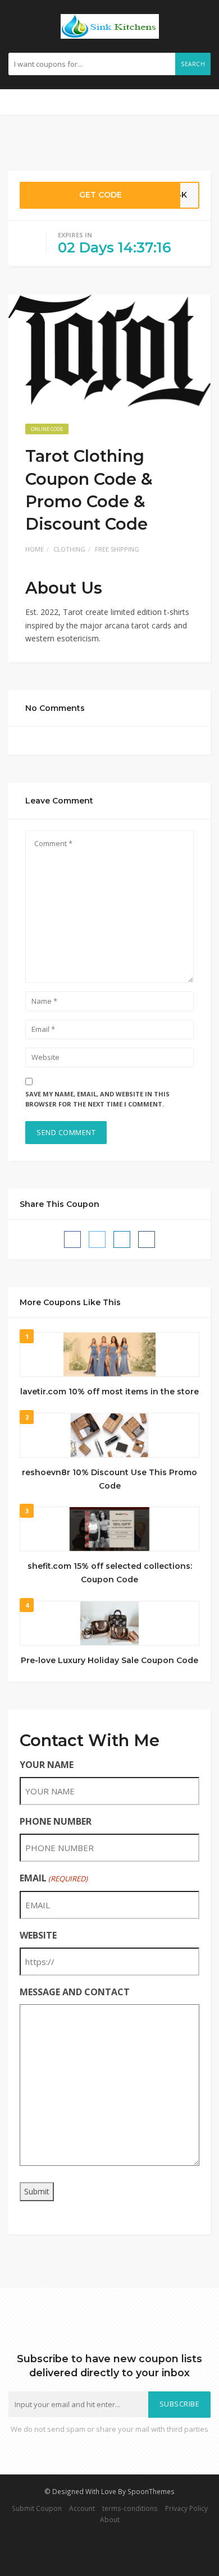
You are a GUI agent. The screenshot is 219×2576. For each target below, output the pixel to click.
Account (82, 2508)
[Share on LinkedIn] (122, 1239)
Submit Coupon (37, 2508)
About (110, 2519)
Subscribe (180, 2404)
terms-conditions (130, 2508)
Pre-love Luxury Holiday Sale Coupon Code (109, 1660)
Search (193, 64)
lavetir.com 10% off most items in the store (109, 1392)
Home (35, 549)
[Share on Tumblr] (147, 1239)
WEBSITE (38, 1935)
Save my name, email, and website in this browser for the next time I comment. (97, 1099)
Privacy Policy (186, 2508)
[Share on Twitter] (97, 1239)
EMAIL (54, 1878)
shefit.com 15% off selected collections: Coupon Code (110, 1573)
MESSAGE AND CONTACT (75, 1992)
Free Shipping (117, 549)
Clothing (69, 549)
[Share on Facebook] (72, 1239)
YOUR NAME (47, 1765)
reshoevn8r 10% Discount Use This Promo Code (109, 1479)
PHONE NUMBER (56, 1821)
